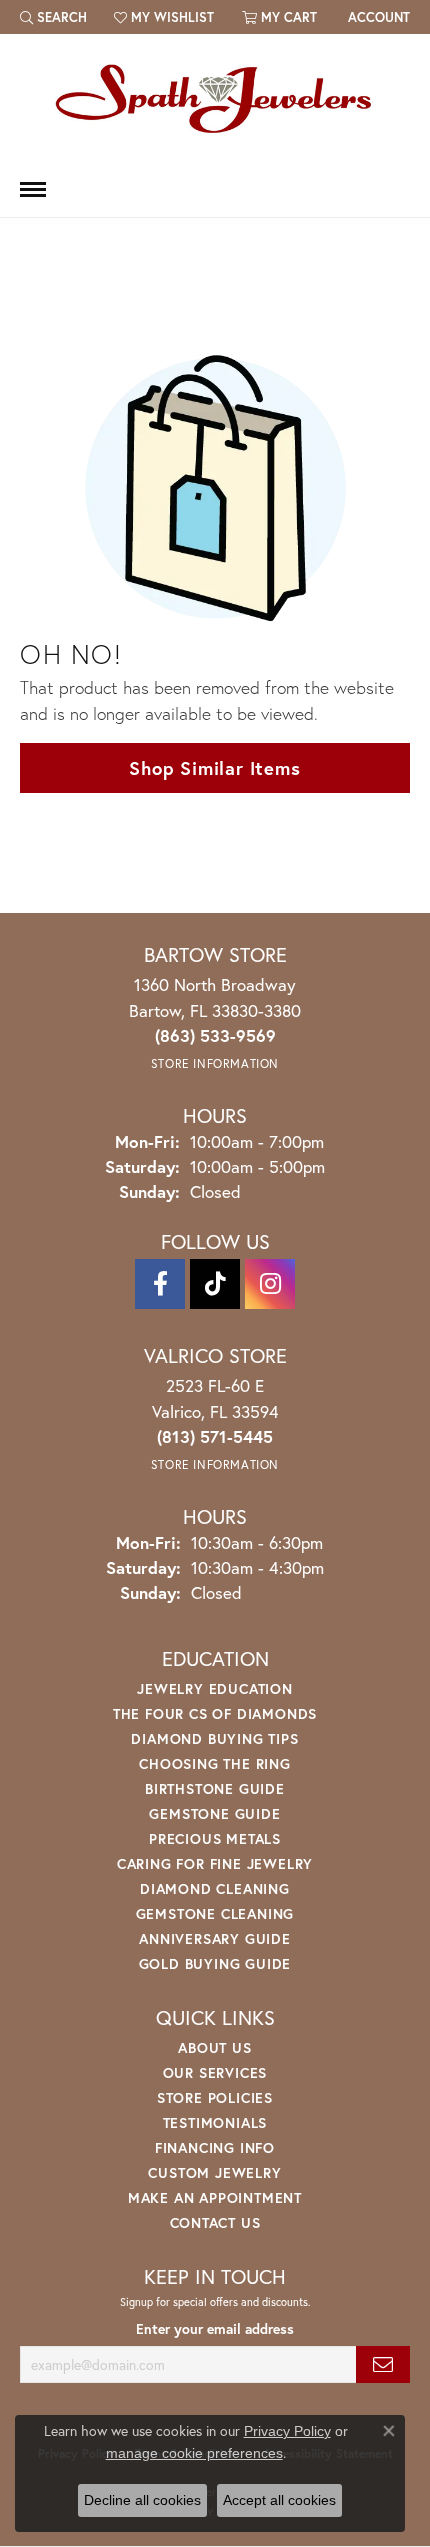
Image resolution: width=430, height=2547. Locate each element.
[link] (377, 17)
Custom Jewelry (214, 2172)
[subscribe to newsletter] (383, 2364)
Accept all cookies (279, 2500)
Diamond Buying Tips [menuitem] (214, 1738)
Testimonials (215, 2122)
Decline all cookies (142, 2500)
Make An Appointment (215, 2197)
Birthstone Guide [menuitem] (215, 1788)
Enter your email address (215, 2329)
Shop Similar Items (214, 768)
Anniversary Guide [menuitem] (215, 1938)
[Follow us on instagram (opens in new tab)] (270, 1284)
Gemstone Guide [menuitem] (214, 1813)
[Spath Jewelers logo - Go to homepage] (215, 98)
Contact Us (215, 2222)
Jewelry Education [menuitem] (215, 1688)
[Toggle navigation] (33, 189)
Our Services (215, 2072)
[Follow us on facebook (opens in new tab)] (160, 1284)
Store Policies (215, 2097)
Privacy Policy (287, 2431)
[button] (53, 17)
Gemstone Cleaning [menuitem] (215, 1913)
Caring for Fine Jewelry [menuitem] (215, 1863)
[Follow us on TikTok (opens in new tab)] (215, 1284)
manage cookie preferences (194, 2453)
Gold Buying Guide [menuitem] (215, 1963)
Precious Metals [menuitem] (215, 1838)
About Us (214, 2047)
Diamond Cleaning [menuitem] (215, 1888)
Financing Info (215, 2147)
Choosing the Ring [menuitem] (215, 1763)
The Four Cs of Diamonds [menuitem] (215, 1713)
